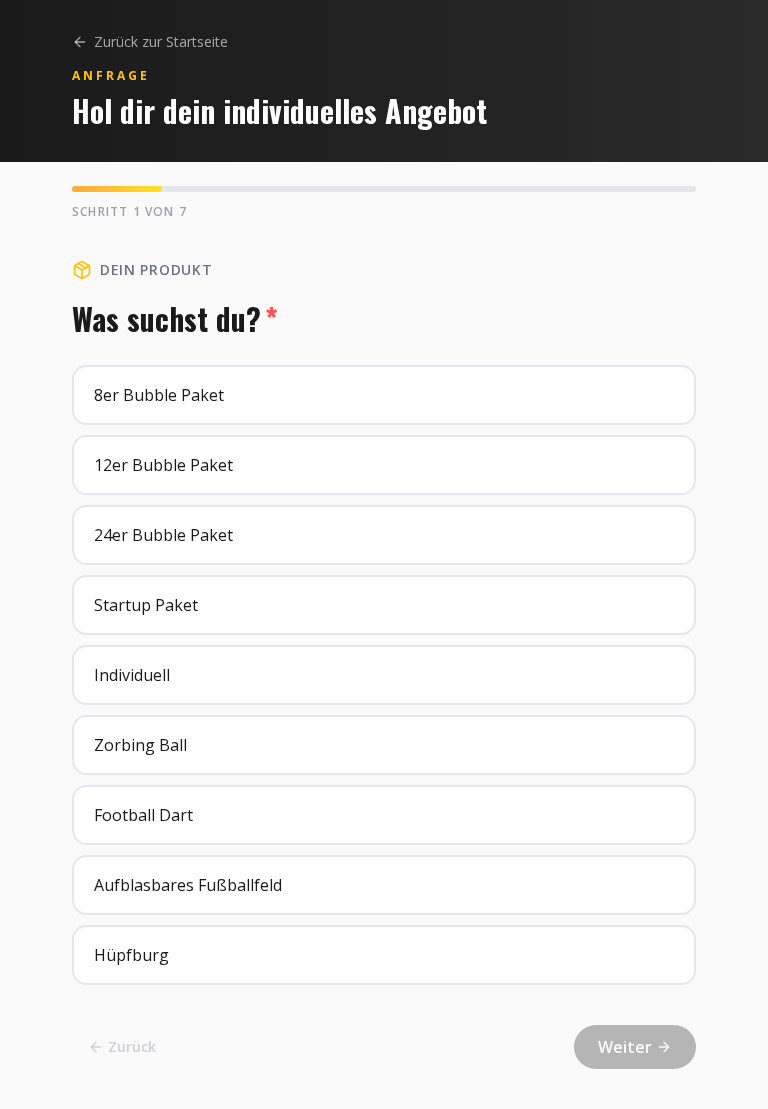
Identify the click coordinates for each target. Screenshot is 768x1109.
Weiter (625, 1047)
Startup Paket (146, 605)
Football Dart (143, 815)
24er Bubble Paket (163, 535)
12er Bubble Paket (163, 465)
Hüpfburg (131, 955)
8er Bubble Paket (159, 395)
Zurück (132, 1046)
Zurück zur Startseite (161, 41)
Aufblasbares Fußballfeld (188, 885)
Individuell (132, 675)
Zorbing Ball (140, 745)
